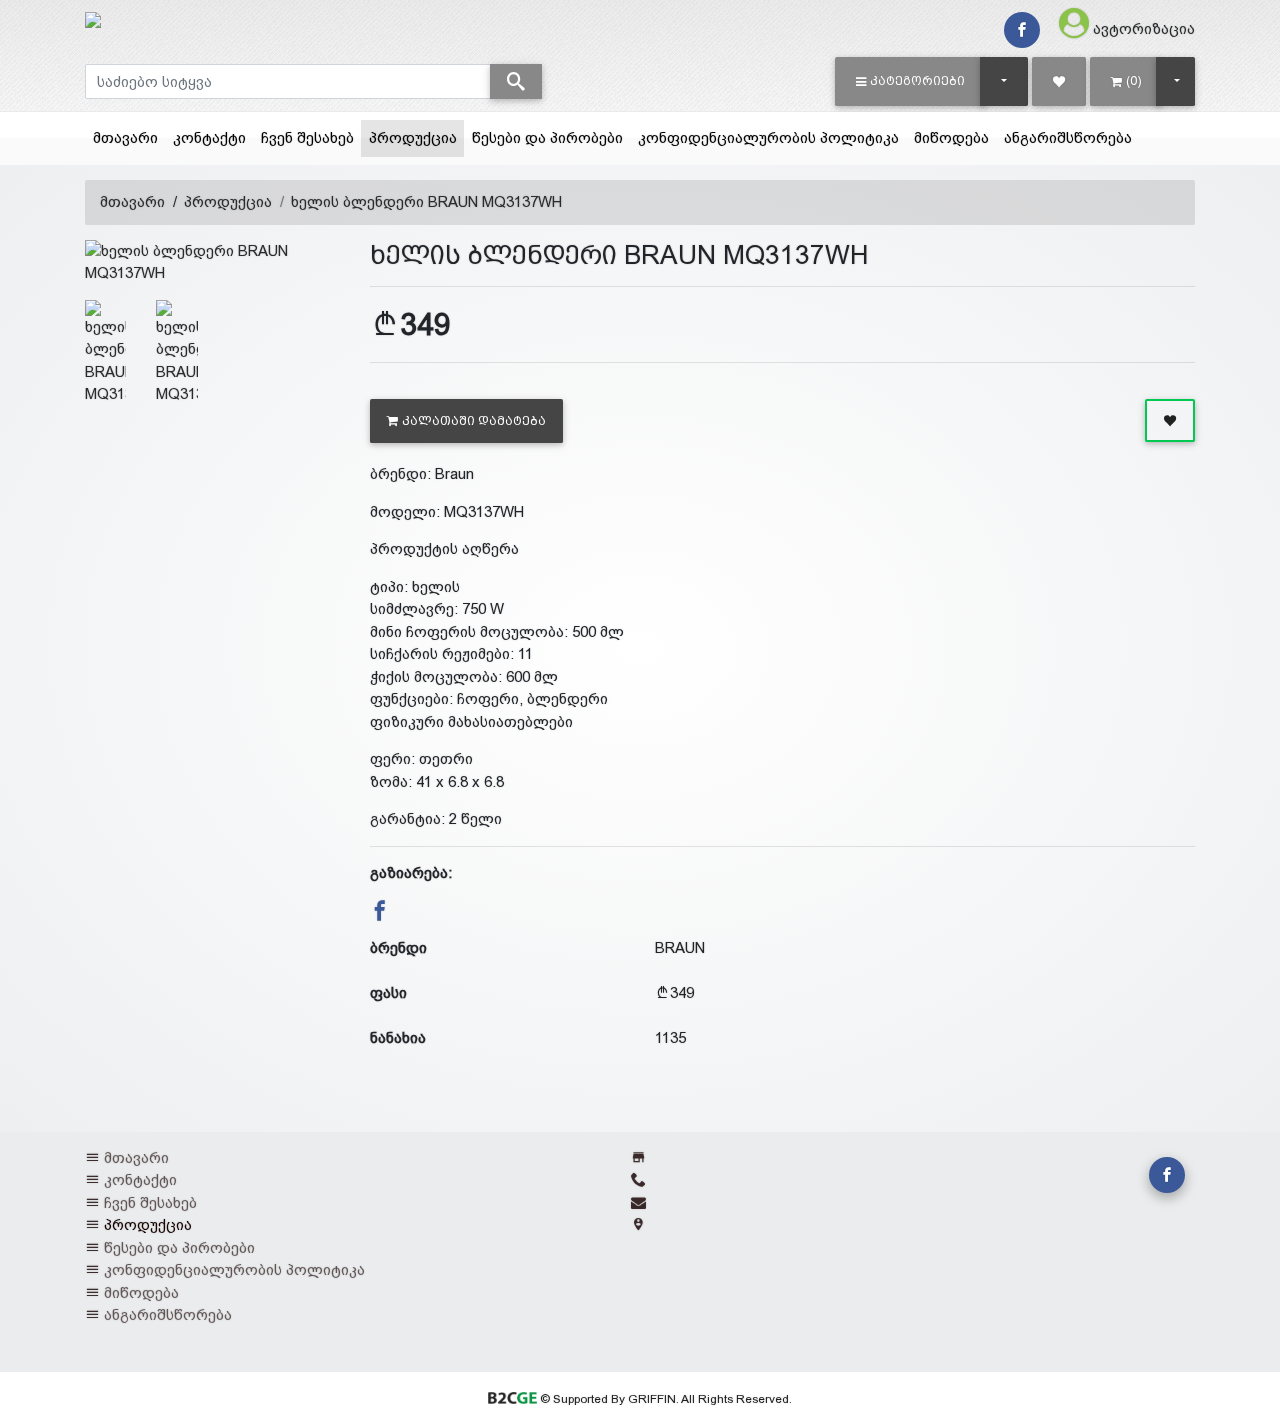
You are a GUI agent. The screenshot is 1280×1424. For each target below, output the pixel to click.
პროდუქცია (416, 137)
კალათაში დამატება (474, 421)
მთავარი (125, 137)
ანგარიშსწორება (1068, 137)
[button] (910, 81)
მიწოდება (951, 137)
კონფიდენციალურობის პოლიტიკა (768, 137)
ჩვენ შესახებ (307, 137)
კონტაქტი (209, 137)
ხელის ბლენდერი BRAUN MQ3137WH (426, 201)
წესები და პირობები (547, 137)
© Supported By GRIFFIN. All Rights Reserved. (664, 1399)
